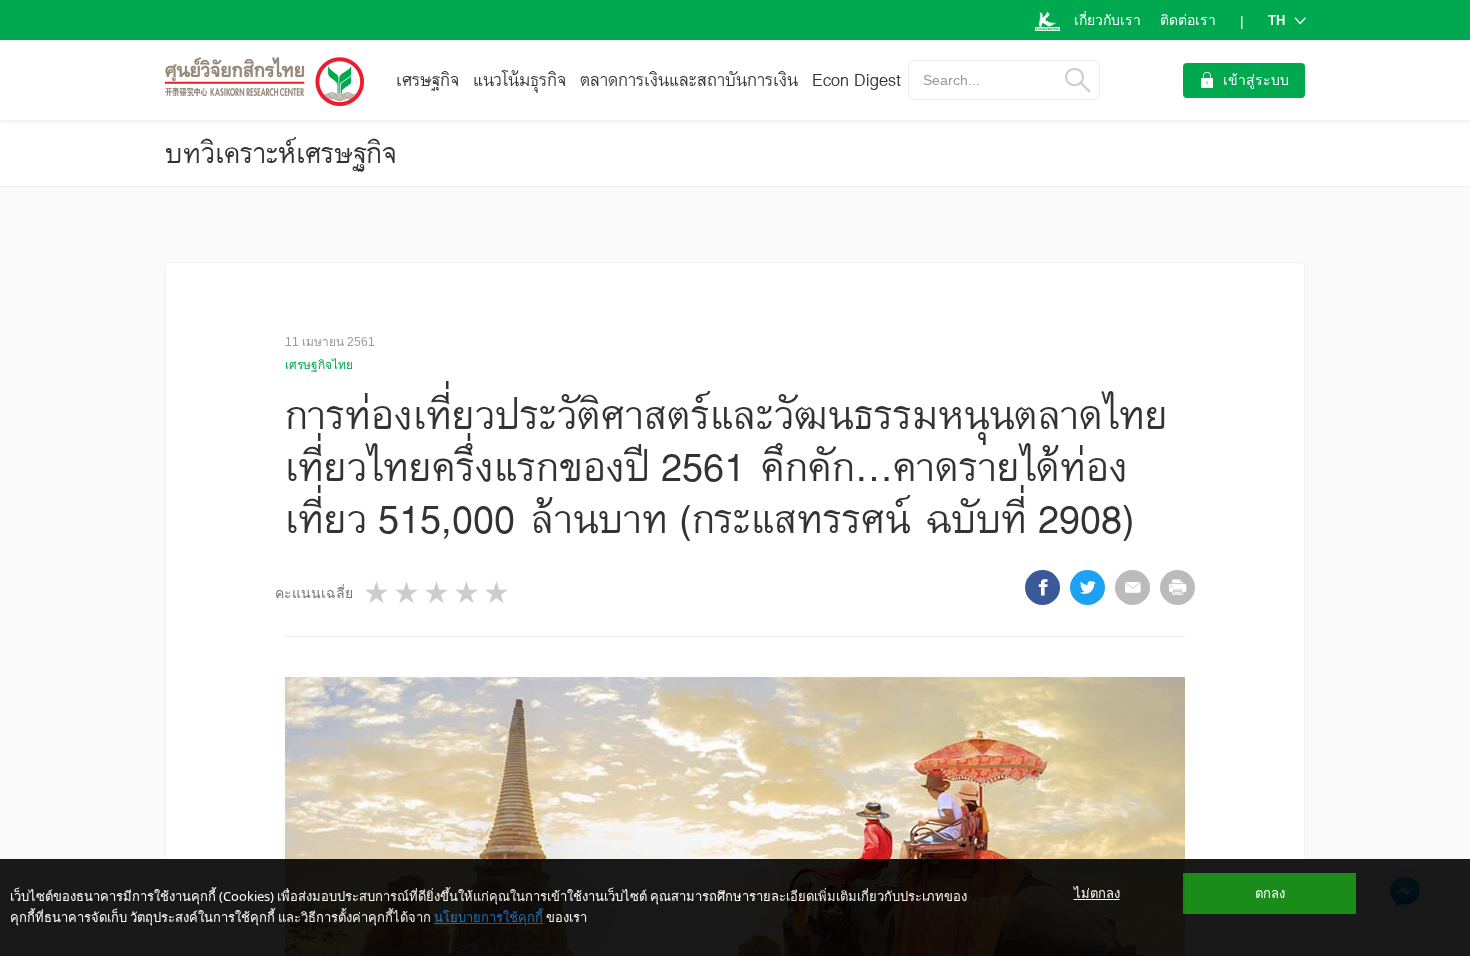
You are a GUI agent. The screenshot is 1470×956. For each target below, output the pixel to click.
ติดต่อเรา (1188, 20)
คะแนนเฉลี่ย (314, 593)
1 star (378, 592)
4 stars (468, 592)
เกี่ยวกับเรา (1107, 20)
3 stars (438, 592)
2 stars (408, 592)
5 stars (498, 592)
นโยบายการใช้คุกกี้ (488, 917)
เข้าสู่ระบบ (1256, 80)
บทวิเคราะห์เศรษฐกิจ (281, 153)
